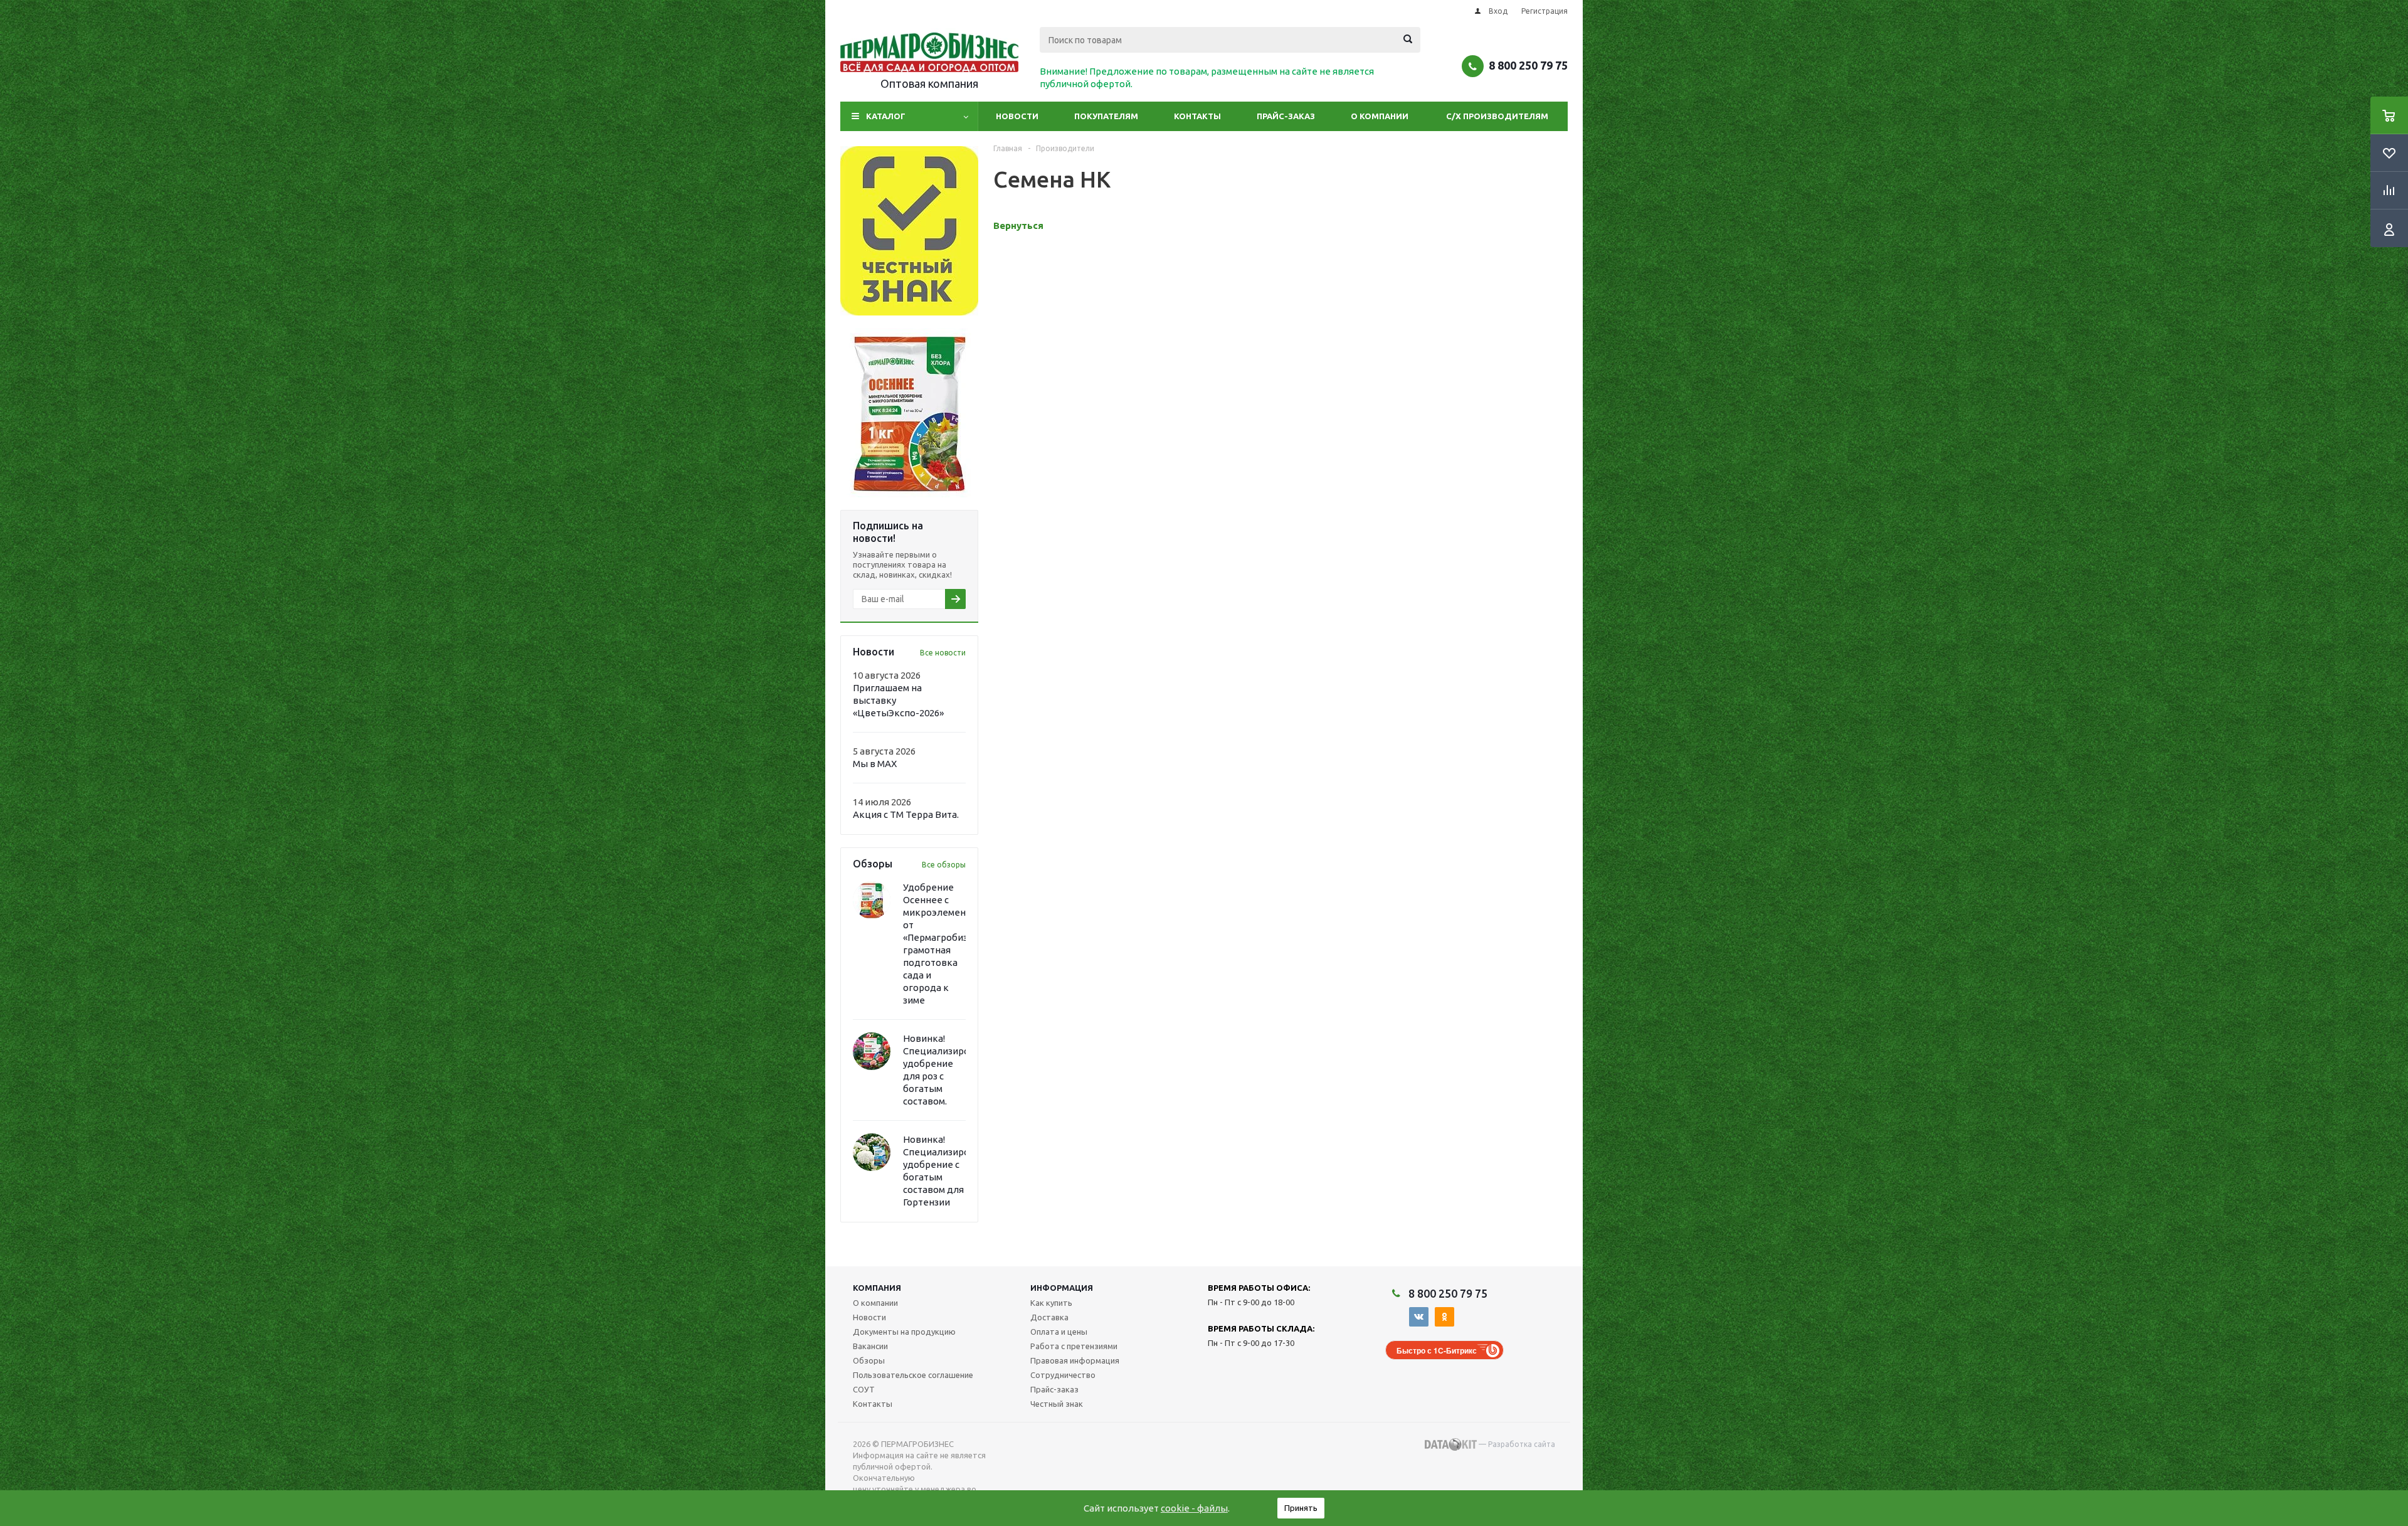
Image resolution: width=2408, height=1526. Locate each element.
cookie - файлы (1194, 1508)
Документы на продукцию (904, 1332)
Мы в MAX (875, 764)
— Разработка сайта (1516, 1444)
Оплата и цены (1059, 1332)
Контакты (1197, 116)
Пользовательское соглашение (913, 1375)
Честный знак (1057, 1404)
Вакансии (870, 1346)
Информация (1062, 1288)
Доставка (1049, 1317)
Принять (1301, 1508)
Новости (1017, 116)
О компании (1380, 116)
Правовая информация (1075, 1360)
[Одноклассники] (1444, 1317)
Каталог (886, 116)
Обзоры (869, 1360)
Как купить (1051, 1303)
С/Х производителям (1497, 116)
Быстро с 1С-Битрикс (1437, 1350)
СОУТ (864, 1389)
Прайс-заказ (1286, 116)
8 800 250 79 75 (1528, 65)
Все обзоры (944, 865)
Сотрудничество (1063, 1375)
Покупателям (1106, 116)
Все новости (943, 653)
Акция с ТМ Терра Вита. (906, 814)
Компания (877, 1288)
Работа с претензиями (1074, 1346)
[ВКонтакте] (1419, 1317)
